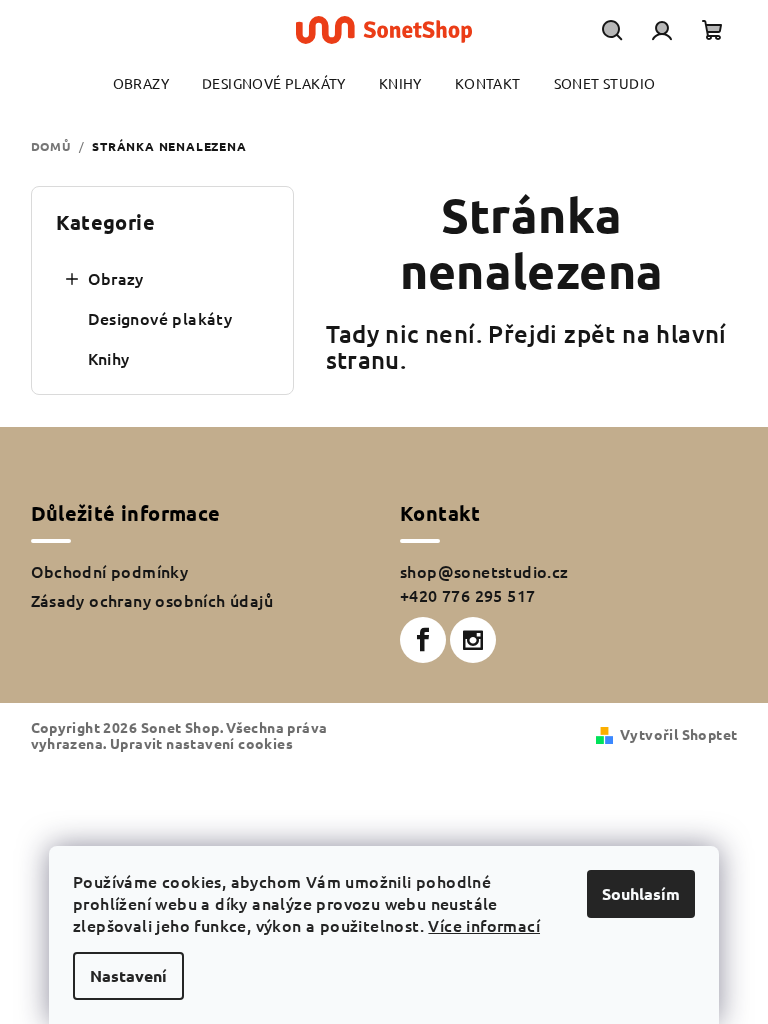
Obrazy (116, 278)
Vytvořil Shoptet (678, 734)
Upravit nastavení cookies (201, 743)
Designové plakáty (160, 318)
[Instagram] (473, 640)
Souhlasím (641, 893)
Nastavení (128, 975)
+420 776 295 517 (467, 595)
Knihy (109, 358)
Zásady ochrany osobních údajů (152, 600)
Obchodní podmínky (110, 571)
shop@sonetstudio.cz (484, 571)
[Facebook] (423, 640)
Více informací (484, 925)
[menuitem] (141, 83)
